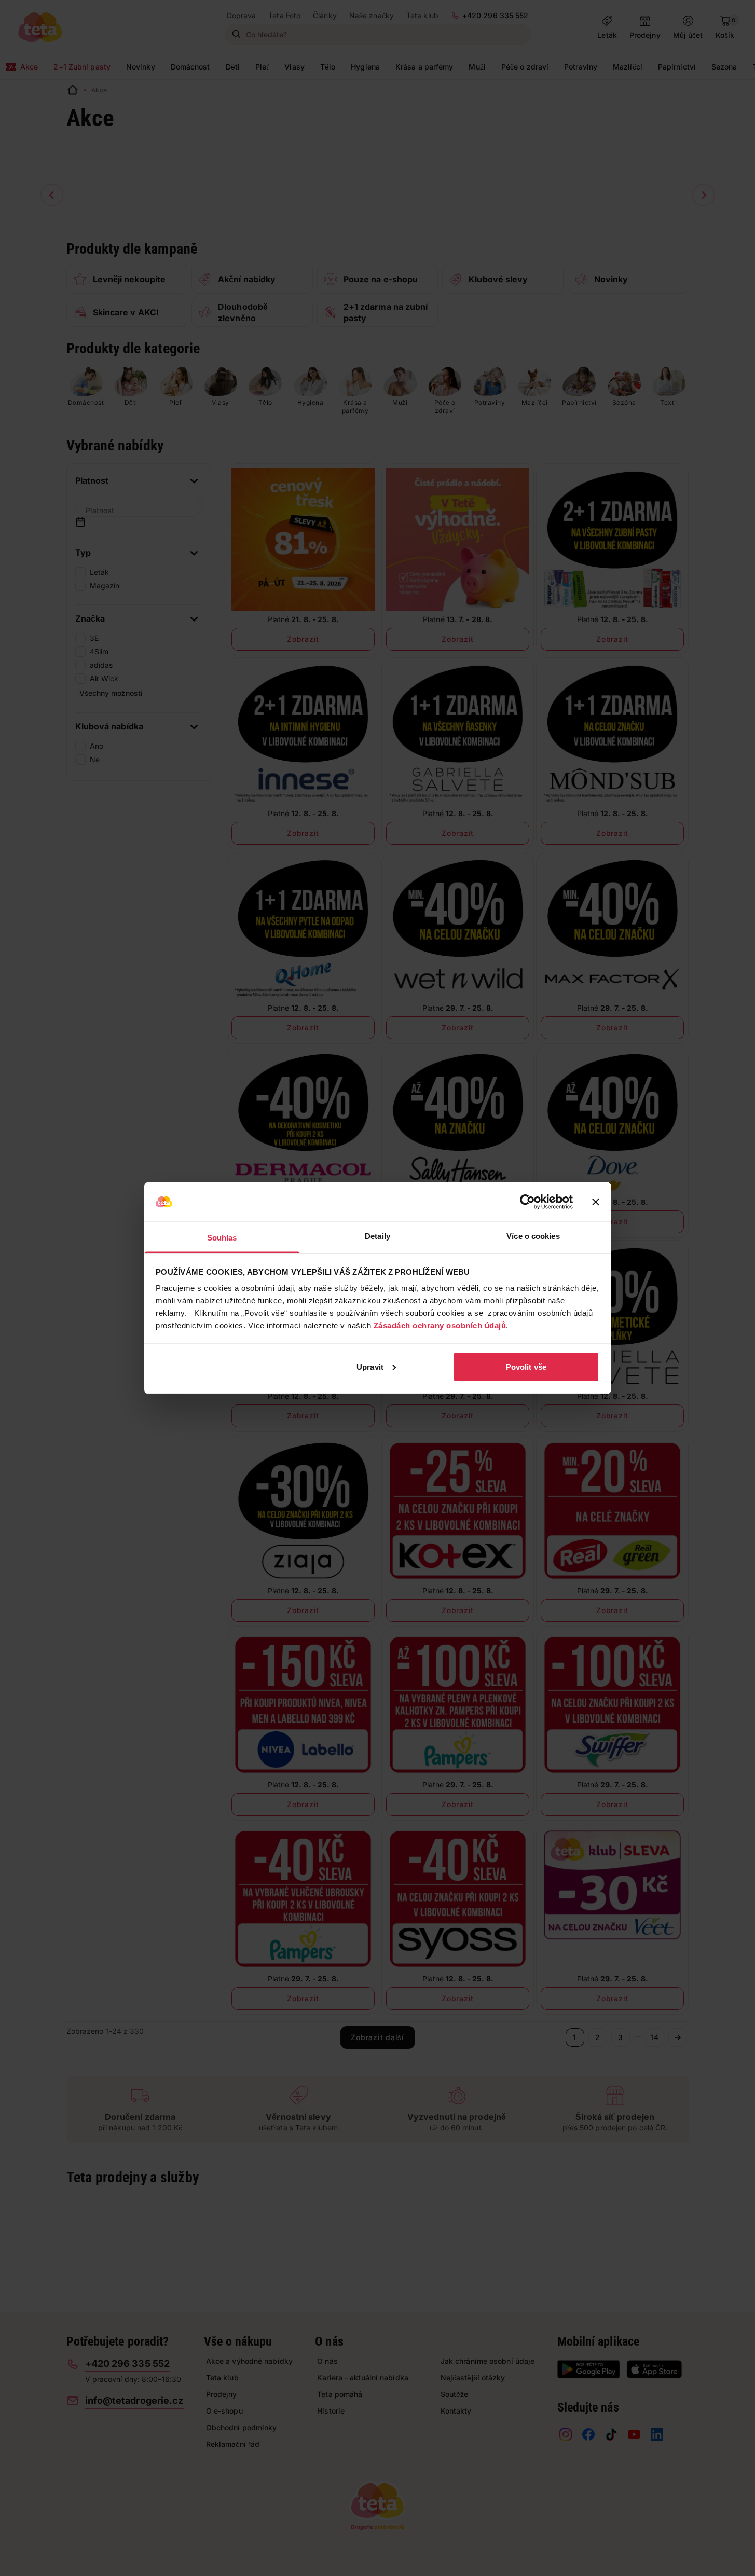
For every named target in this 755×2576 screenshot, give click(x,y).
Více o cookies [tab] (533, 1236)
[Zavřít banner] (596, 1202)
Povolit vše (526, 1366)
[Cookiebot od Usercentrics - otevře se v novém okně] (527, 1202)
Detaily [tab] (378, 1236)
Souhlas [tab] (222, 1238)
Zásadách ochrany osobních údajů (440, 1325)
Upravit (370, 1366)
